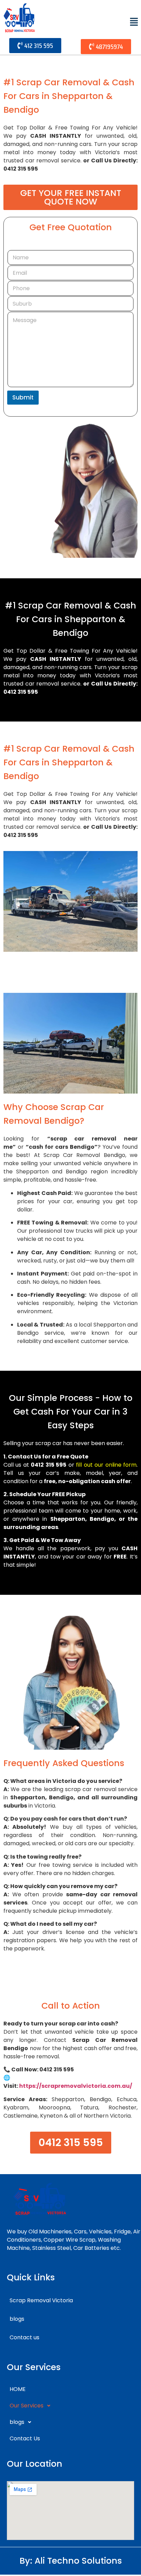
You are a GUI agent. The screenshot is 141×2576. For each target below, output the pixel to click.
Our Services (27, 2406)
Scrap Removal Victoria (41, 2300)
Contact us (24, 2337)
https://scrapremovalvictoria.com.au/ (76, 2086)
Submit (23, 397)
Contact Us (25, 2438)
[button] (134, 22)
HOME (18, 2389)
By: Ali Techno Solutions (71, 2561)
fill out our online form (106, 1465)
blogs (17, 2319)
